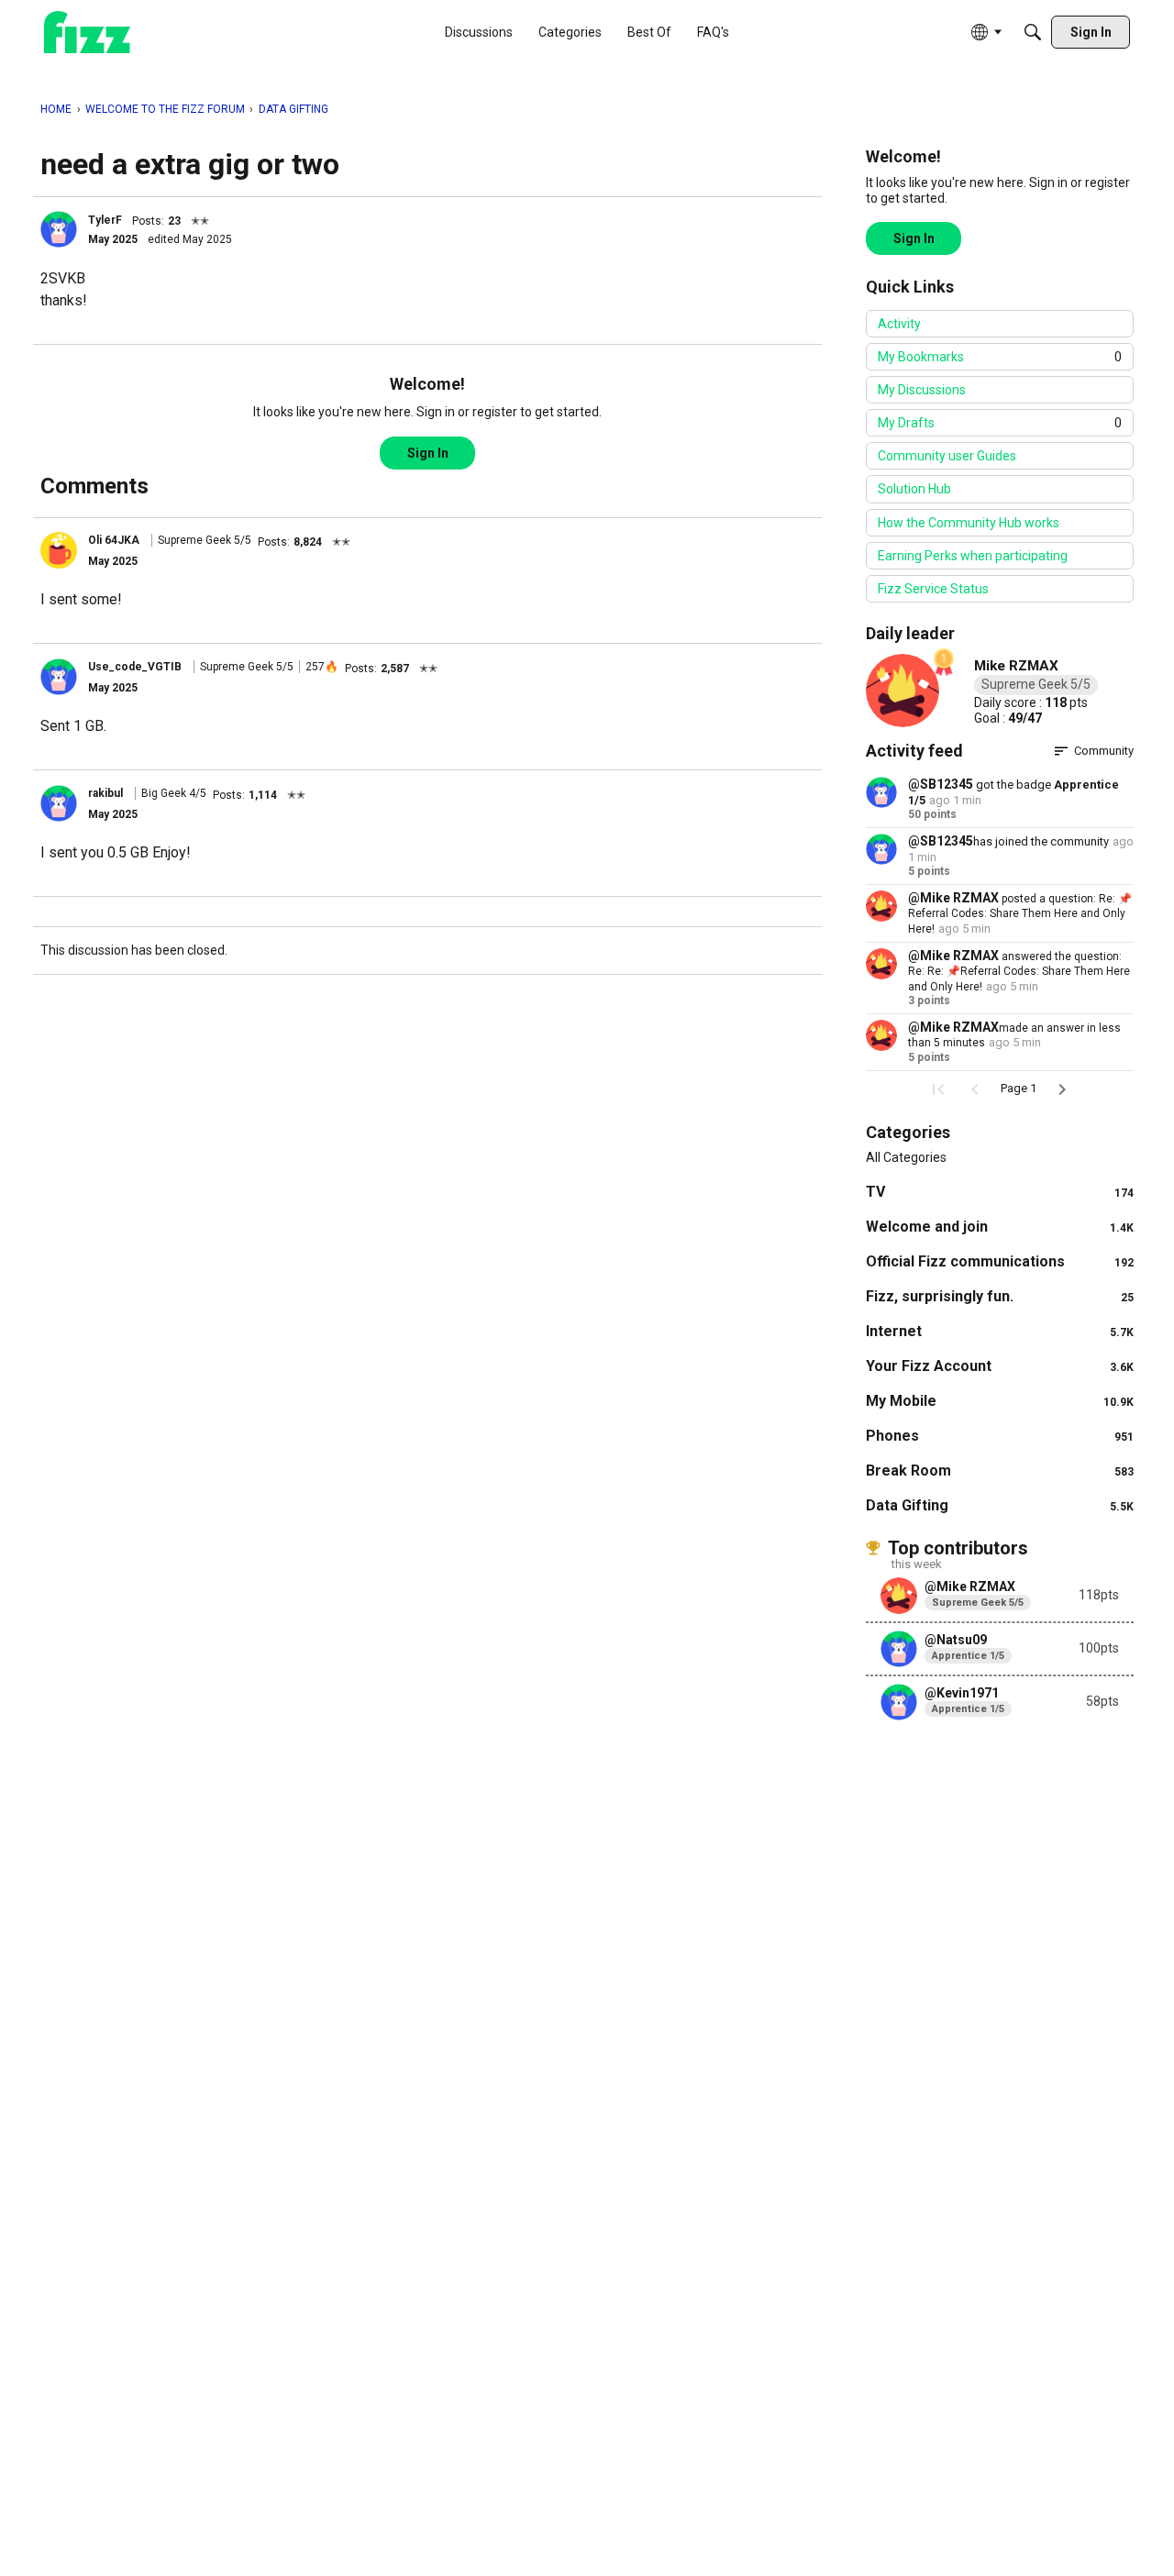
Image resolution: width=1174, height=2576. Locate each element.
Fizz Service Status (933, 589)
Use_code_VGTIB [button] (135, 667)
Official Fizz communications (1000, 1261)
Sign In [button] (428, 453)
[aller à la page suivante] (1062, 1089)
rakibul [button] (105, 793)
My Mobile (1000, 1401)
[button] (59, 229)
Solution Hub (914, 489)
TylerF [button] (105, 220)
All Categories (906, 1157)
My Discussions (922, 390)
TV (1000, 1192)
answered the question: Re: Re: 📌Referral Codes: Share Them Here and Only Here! (1019, 972)
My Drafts (1000, 423)
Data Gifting (1000, 1505)
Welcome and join (1000, 1227)
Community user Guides (947, 456)
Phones (1000, 1436)
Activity (899, 324)
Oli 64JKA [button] (114, 540)
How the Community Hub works (969, 523)
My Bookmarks (1000, 357)
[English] (87, 33)
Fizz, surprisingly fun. (1000, 1296)
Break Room (1000, 1470)
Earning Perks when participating (973, 556)
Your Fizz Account (1000, 1366)
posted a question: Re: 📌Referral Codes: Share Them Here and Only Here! (1020, 914)
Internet (1000, 1331)
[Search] (1033, 32)
